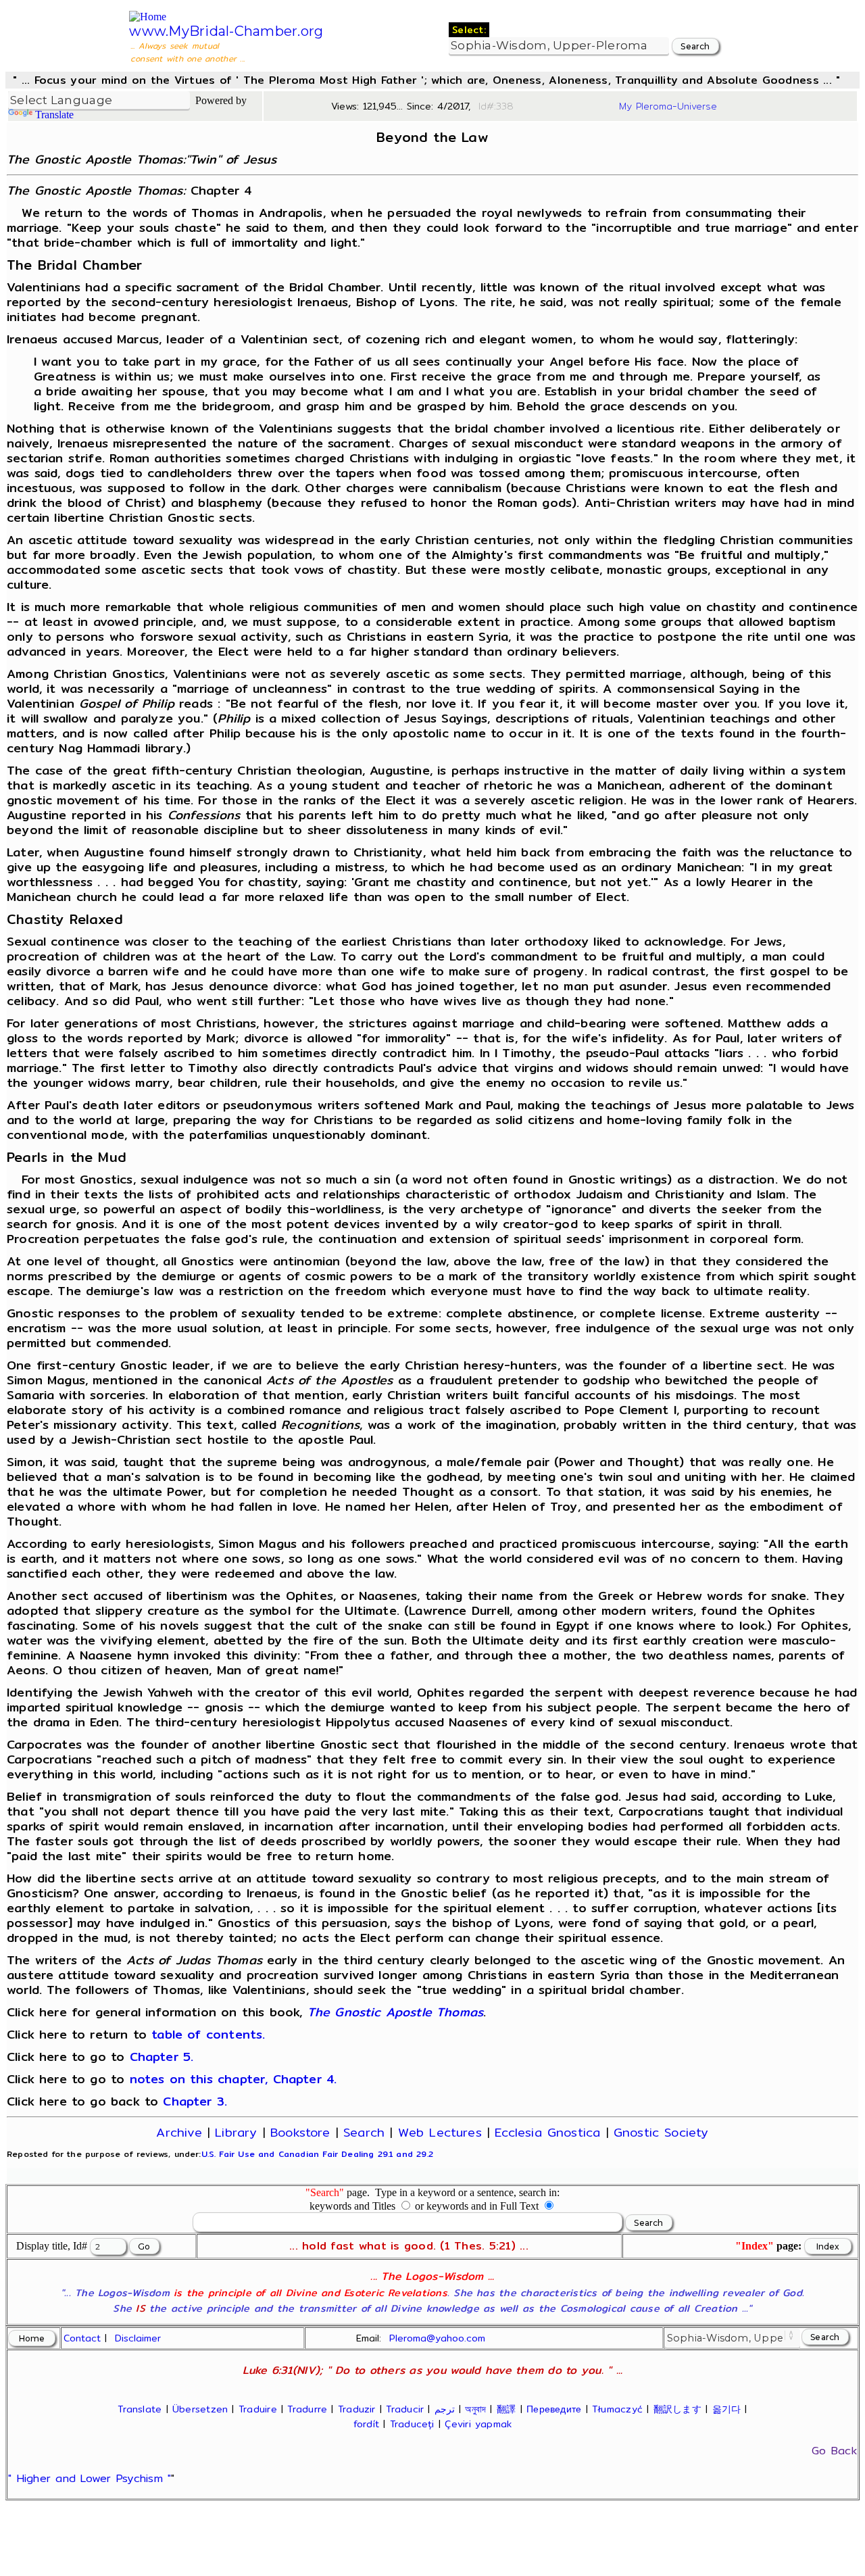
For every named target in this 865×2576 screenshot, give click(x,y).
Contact (82, 2338)
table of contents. (208, 2034)
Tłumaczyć (617, 2409)
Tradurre (307, 2409)
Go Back (834, 2451)
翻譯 (506, 2409)
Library (236, 2132)
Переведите (554, 2409)
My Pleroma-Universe (668, 106)
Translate (54, 115)
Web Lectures (440, 2132)
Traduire (258, 2409)
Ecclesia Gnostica (547, 2132)
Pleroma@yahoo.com (437, 2338)
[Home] (148, 17)
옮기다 (727, 2409)
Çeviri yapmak (478, 2424)
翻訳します (677, 2409)
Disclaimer (138, 2338)
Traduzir (357, 2409)
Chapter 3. (195, 2101)
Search (364, 2132)
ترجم (445, 2409)
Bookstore (300, 2132)
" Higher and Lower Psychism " (90, 2478)
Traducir (405, 2409)
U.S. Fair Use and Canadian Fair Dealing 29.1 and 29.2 (317, 2154)
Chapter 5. (162, 2057)
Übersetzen (200, 2409)
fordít (366, 2424)
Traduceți (412, 2424)
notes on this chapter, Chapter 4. (233, 2079)
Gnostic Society (661, 2132)
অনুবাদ (475, 2409)
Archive (179, 2132)
